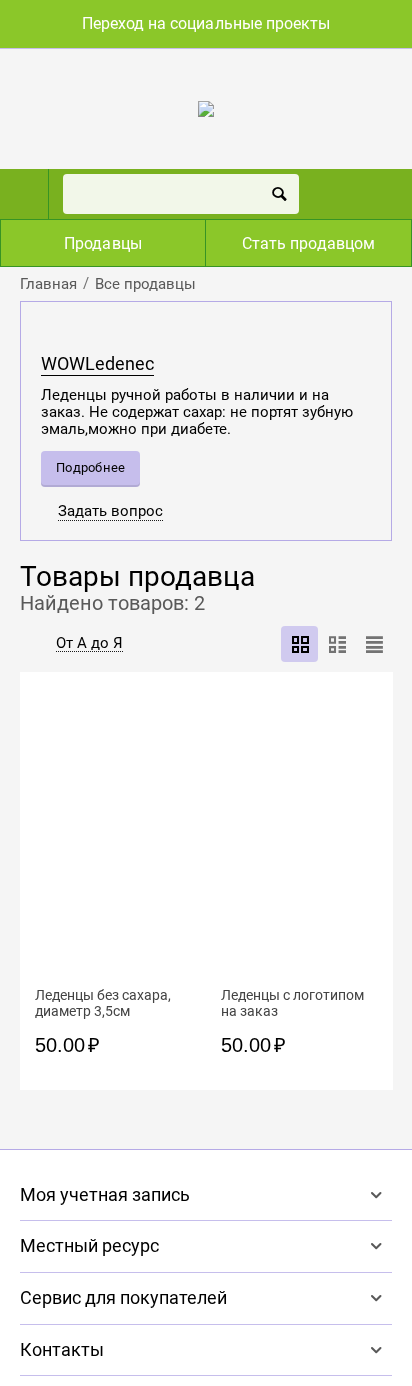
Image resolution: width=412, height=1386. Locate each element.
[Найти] (279, 194)
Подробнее (90, 467)
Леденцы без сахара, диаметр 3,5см (103, 1003)
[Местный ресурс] (206, 108)
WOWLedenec (97, 364)
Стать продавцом (308, 243)
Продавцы (102, 243)
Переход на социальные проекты (205, 23)
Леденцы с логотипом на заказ (292, 1003)
